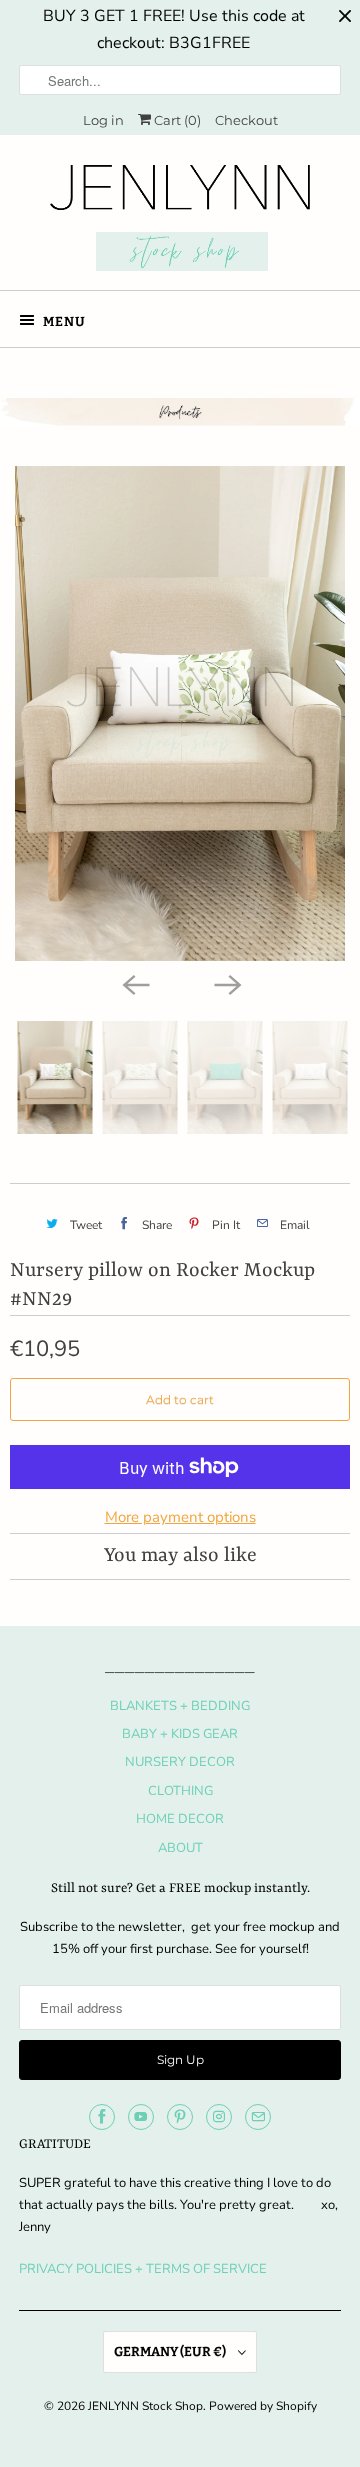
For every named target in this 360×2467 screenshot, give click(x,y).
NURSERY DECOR (180, 1762)
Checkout (246, 120)
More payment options (180, 1517)
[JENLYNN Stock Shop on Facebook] (102, 2117)
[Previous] (134, 983)
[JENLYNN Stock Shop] (180, 220)
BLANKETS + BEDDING (180, 1706)
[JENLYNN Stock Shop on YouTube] (141, 2117)
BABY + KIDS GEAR (180, 1734)
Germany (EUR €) (171, 2351)
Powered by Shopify (263, 2406)
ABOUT (180, 1848)
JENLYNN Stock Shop (145, 2406)
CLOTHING (180, 1791)
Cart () (176, 120)
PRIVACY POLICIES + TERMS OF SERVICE (143, 2269)
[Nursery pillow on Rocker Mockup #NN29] (180, 713)
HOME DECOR (180, 1819)
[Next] (226, 983)
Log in (103, 120)
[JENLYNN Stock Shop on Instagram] (219, 2117)
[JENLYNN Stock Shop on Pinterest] (180, 2117)
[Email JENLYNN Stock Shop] (258, 2117)
